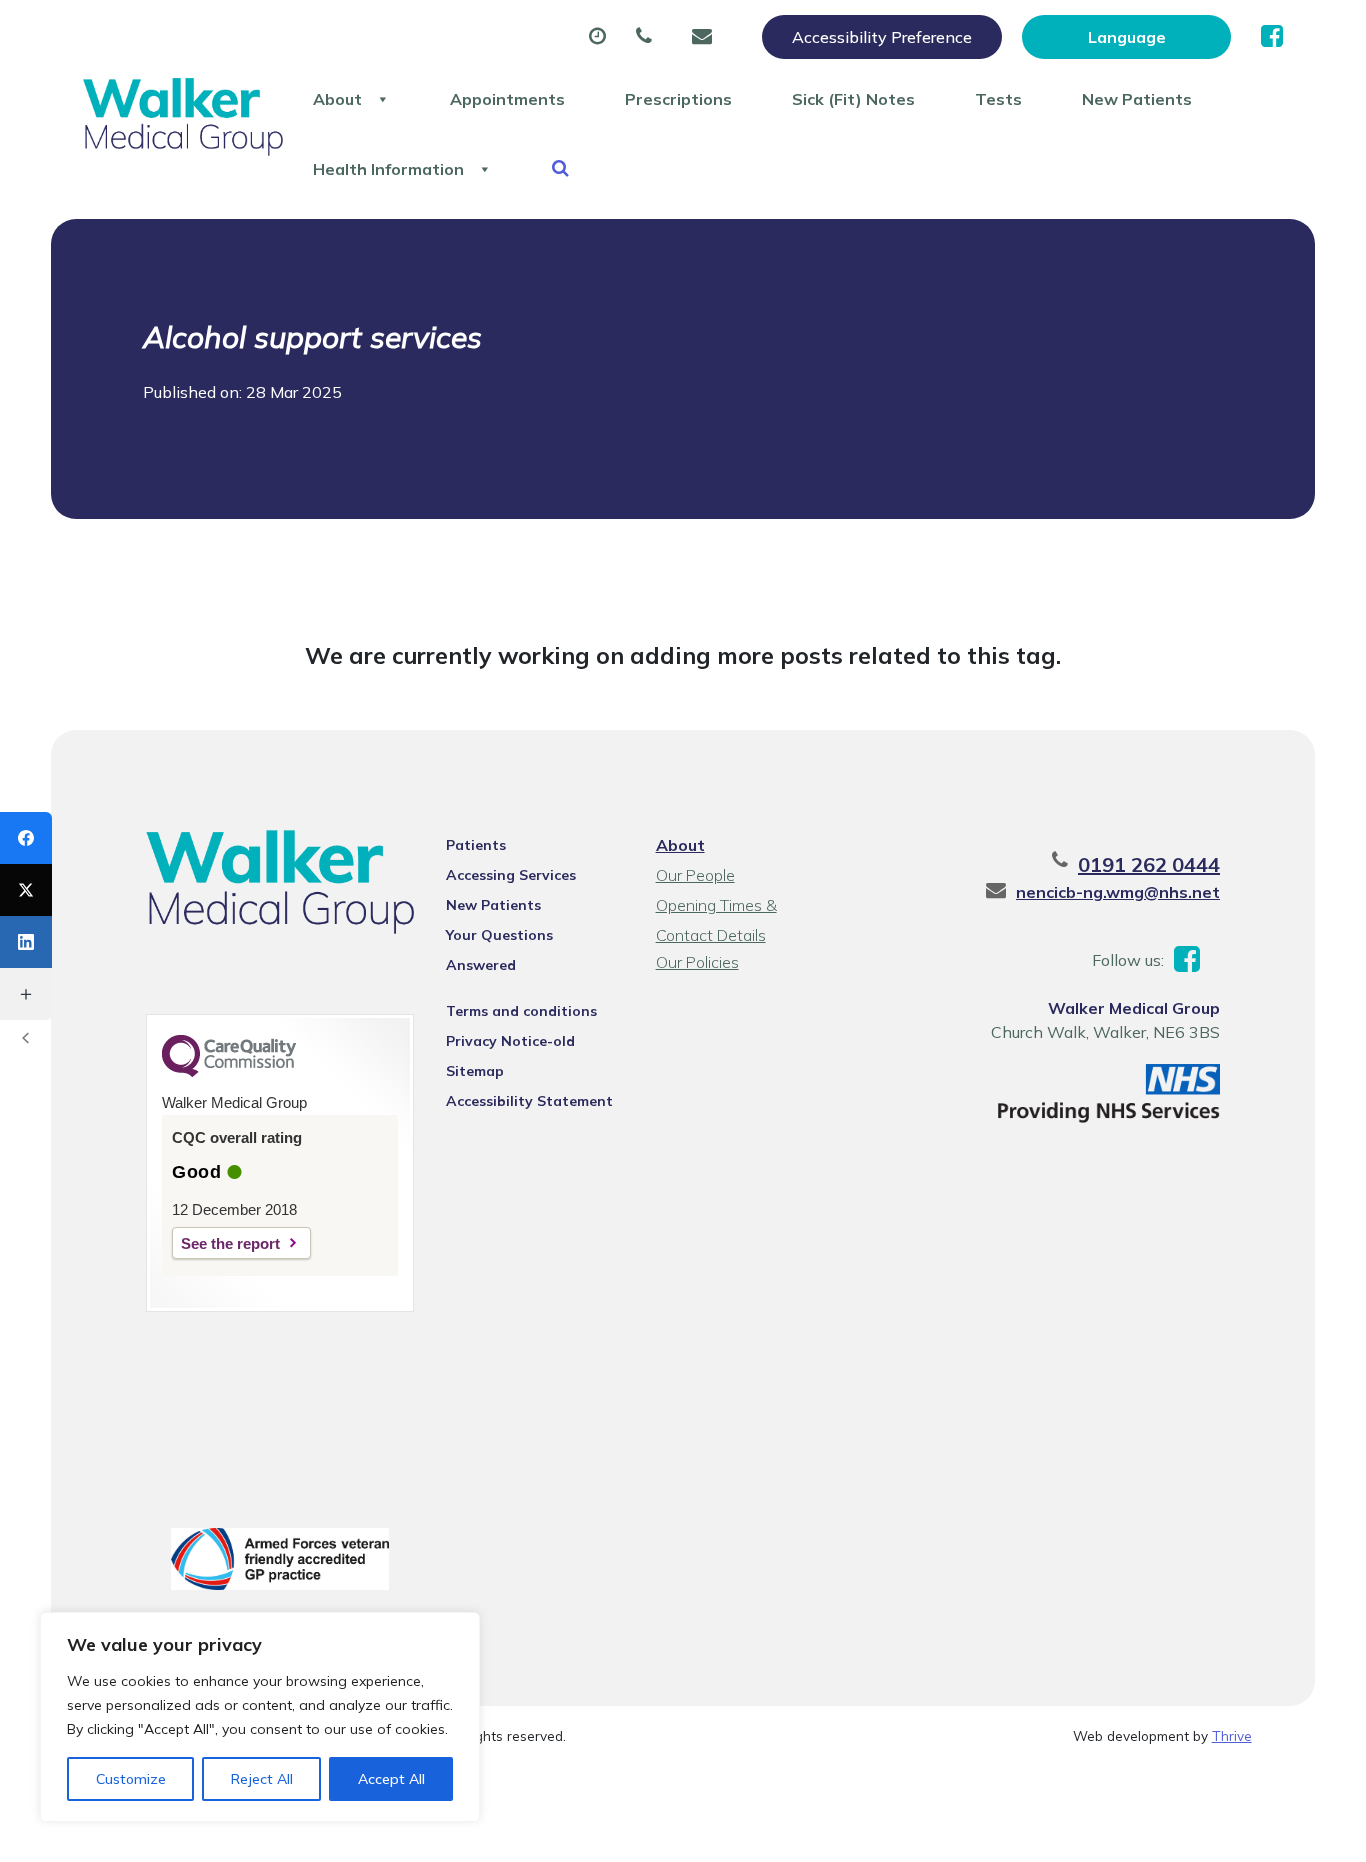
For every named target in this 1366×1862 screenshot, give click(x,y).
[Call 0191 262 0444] (649, 37)
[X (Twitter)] (26, 890)
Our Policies (697, 962)
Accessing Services (511, 875)
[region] (260, 1717)
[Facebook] (26, 838)
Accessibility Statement (529, 1101)
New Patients (1137, 99)
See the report (230, 1243)
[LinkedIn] (26, 942)
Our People (695, 875)
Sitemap (475, 1071)
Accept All (391, 1779)
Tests (998, 99)
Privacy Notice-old (510, 1041)
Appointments (507, 99)
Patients (476, 845)
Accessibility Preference (882, 37)
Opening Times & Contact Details (716, 907)
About (337, 99)
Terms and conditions (521, 1011)
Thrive (1232, 1735)
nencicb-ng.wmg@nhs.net (1118, 892)
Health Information (388, 169)
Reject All (262, 1779)
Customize (131, 1779)
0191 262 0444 (1149, 864)
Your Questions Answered (499, 938)
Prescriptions (678, 99)
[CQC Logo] (229, 1072)
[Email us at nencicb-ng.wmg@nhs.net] (707, 37)
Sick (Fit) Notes (853, 99)
